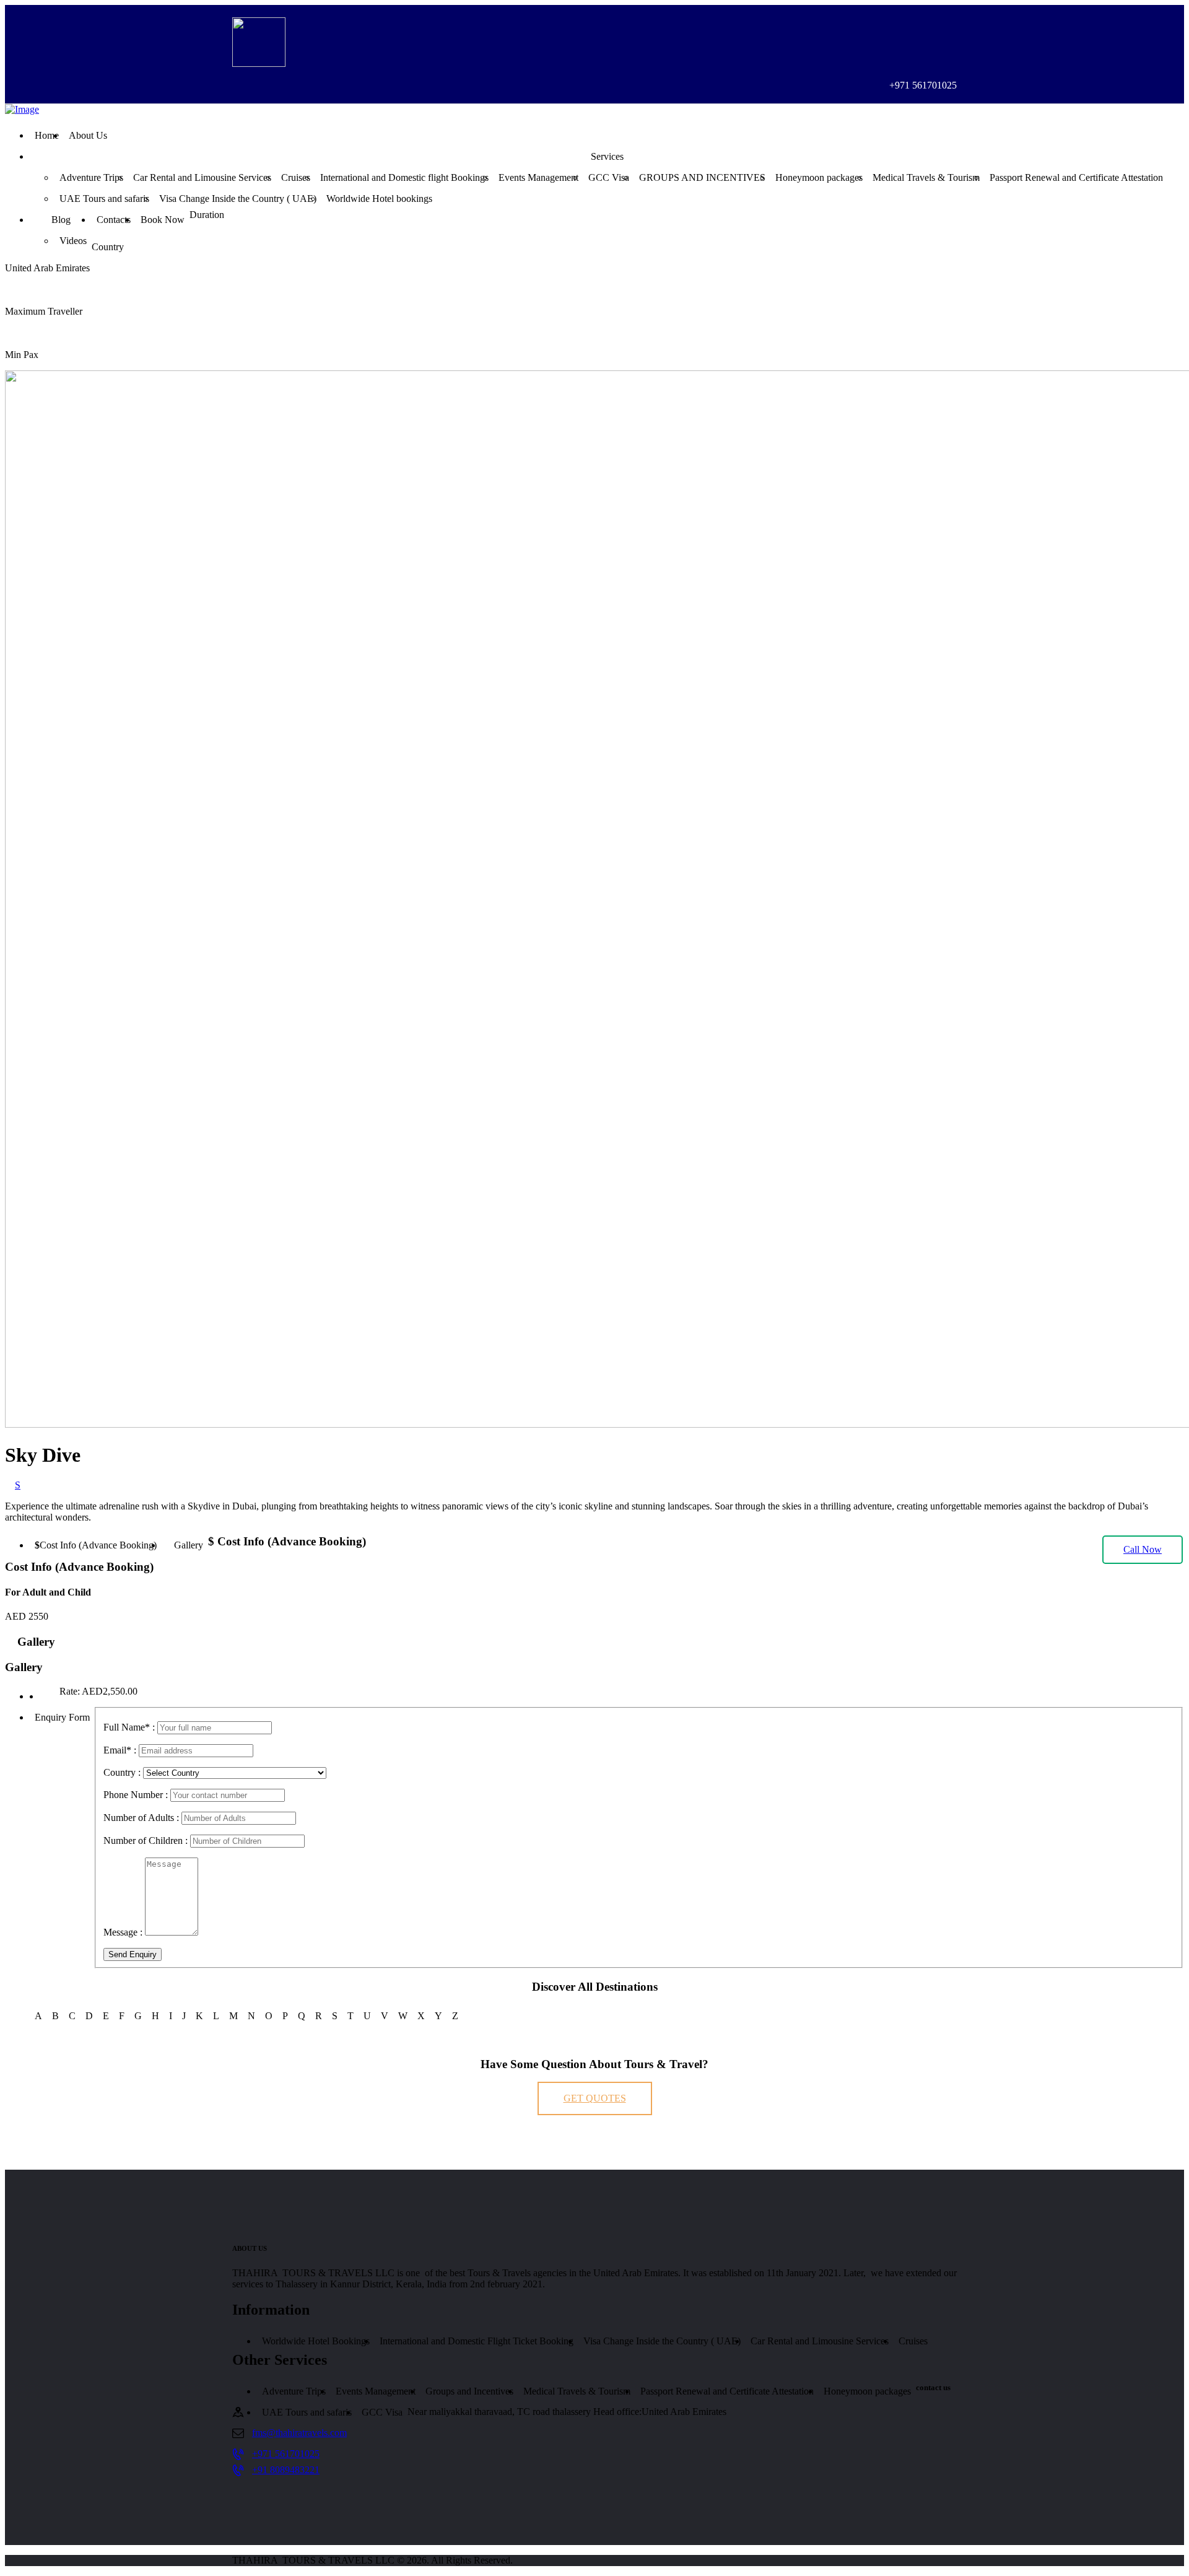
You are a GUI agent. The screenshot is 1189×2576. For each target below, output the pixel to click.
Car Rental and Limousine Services (820, 2341)
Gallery (189, 1545)
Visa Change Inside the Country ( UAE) (662, 2341)
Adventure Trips (294, 2391)
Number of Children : (146, 1840)
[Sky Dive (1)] (45, 1696)
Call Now (1143, 1549)
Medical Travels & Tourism (577, 2391)
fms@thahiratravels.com (299, 2433)
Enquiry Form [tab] (62, 1717)
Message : (123, 1932)
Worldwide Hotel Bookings (316, 2341)
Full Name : (129, 1727)
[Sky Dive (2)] (35, 1696)
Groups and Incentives (469, 2391)
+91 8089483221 (286, 2470)
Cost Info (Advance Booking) (98, 1545)
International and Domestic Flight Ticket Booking (477, 2341)
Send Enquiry (133, 1954)
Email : (120, 1750)
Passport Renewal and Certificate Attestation (727, 2391)
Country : (122, 1772)
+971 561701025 (286, 2454)
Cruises (913, 2341)
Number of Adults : (141, 1818)
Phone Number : (136, 1795)
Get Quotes (595, 2098)
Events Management (376, 2391)
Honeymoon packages (867, 2391)
